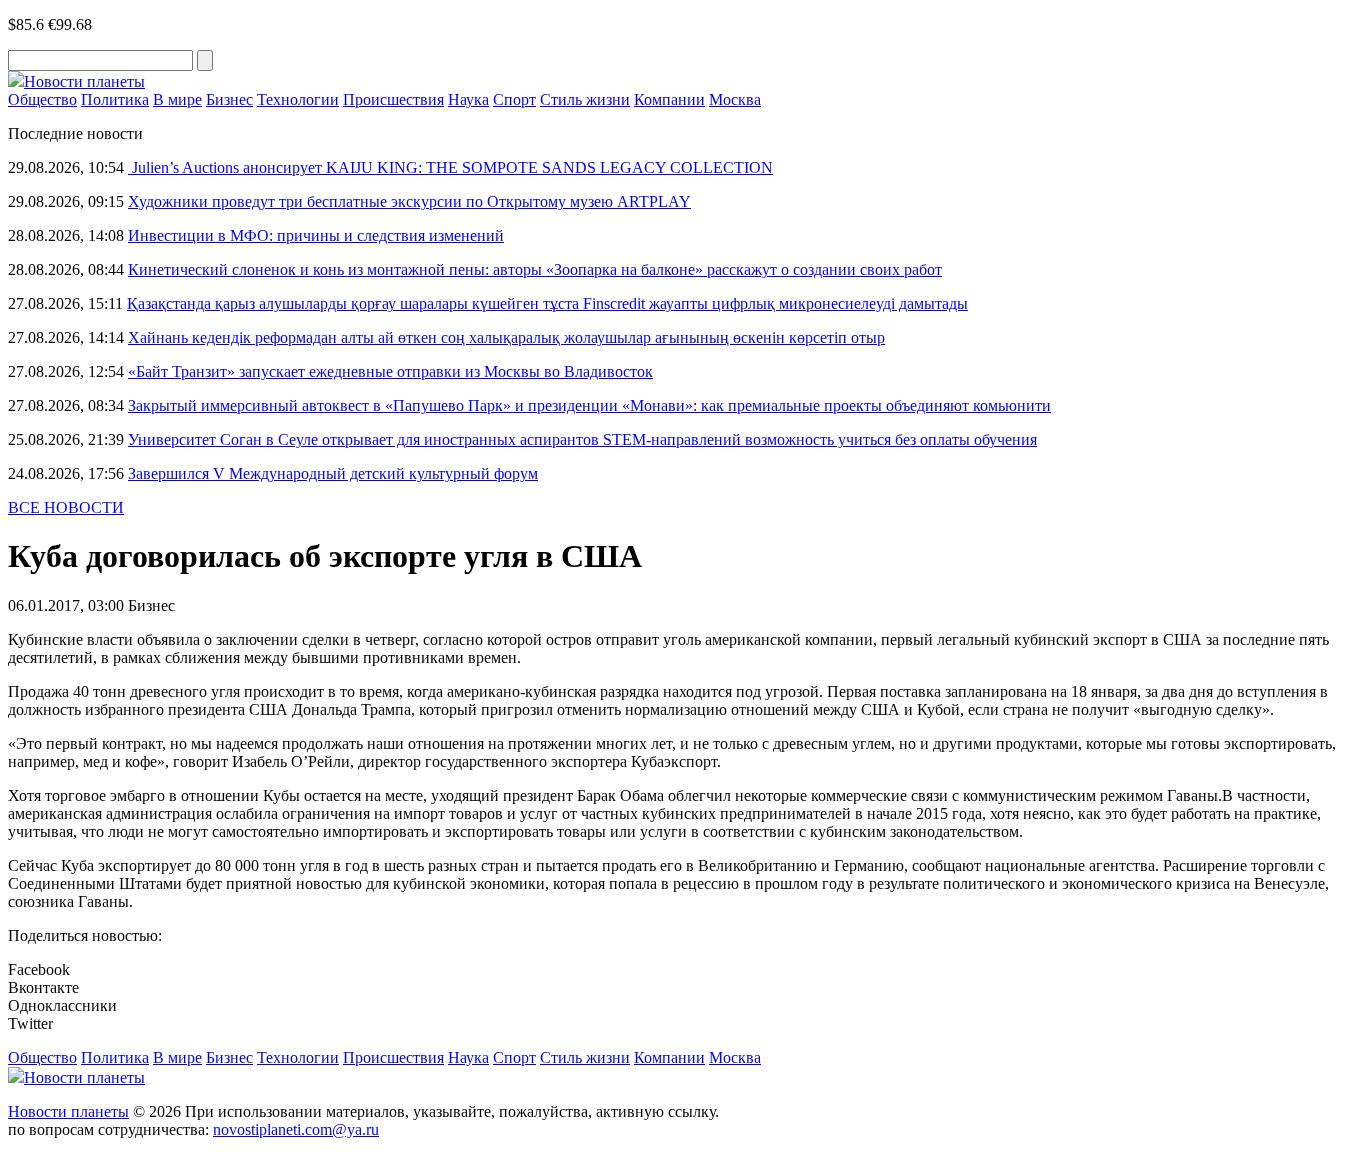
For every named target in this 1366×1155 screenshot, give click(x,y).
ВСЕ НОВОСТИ (66, 507)
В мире (177, 99)
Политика (115, 99)
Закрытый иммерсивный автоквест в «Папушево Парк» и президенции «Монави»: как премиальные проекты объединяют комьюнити (589, 405)
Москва (735, 99)
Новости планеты (68, 1111)
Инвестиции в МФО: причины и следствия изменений (316, 235)
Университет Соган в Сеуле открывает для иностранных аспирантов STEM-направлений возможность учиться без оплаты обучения (582, 439)
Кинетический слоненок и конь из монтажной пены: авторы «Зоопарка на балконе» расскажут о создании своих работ (535, 269)
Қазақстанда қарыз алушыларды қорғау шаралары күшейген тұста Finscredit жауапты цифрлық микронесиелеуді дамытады (547, 303)
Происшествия (393, 99)
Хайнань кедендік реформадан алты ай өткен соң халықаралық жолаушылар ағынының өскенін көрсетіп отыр (506, 337)
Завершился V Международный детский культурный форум (333, 473)
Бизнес (229, 99)
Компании (669, 99)
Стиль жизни (585, 99)
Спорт (514, 99)
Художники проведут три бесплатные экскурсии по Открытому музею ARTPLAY (409, 201)
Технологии (298, 99)
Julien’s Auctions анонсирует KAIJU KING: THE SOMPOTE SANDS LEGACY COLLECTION (450, 167)
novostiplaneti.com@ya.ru (296, 1129)
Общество (42, 99)
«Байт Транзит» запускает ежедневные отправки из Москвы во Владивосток (390, 371)
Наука (468, 99)
